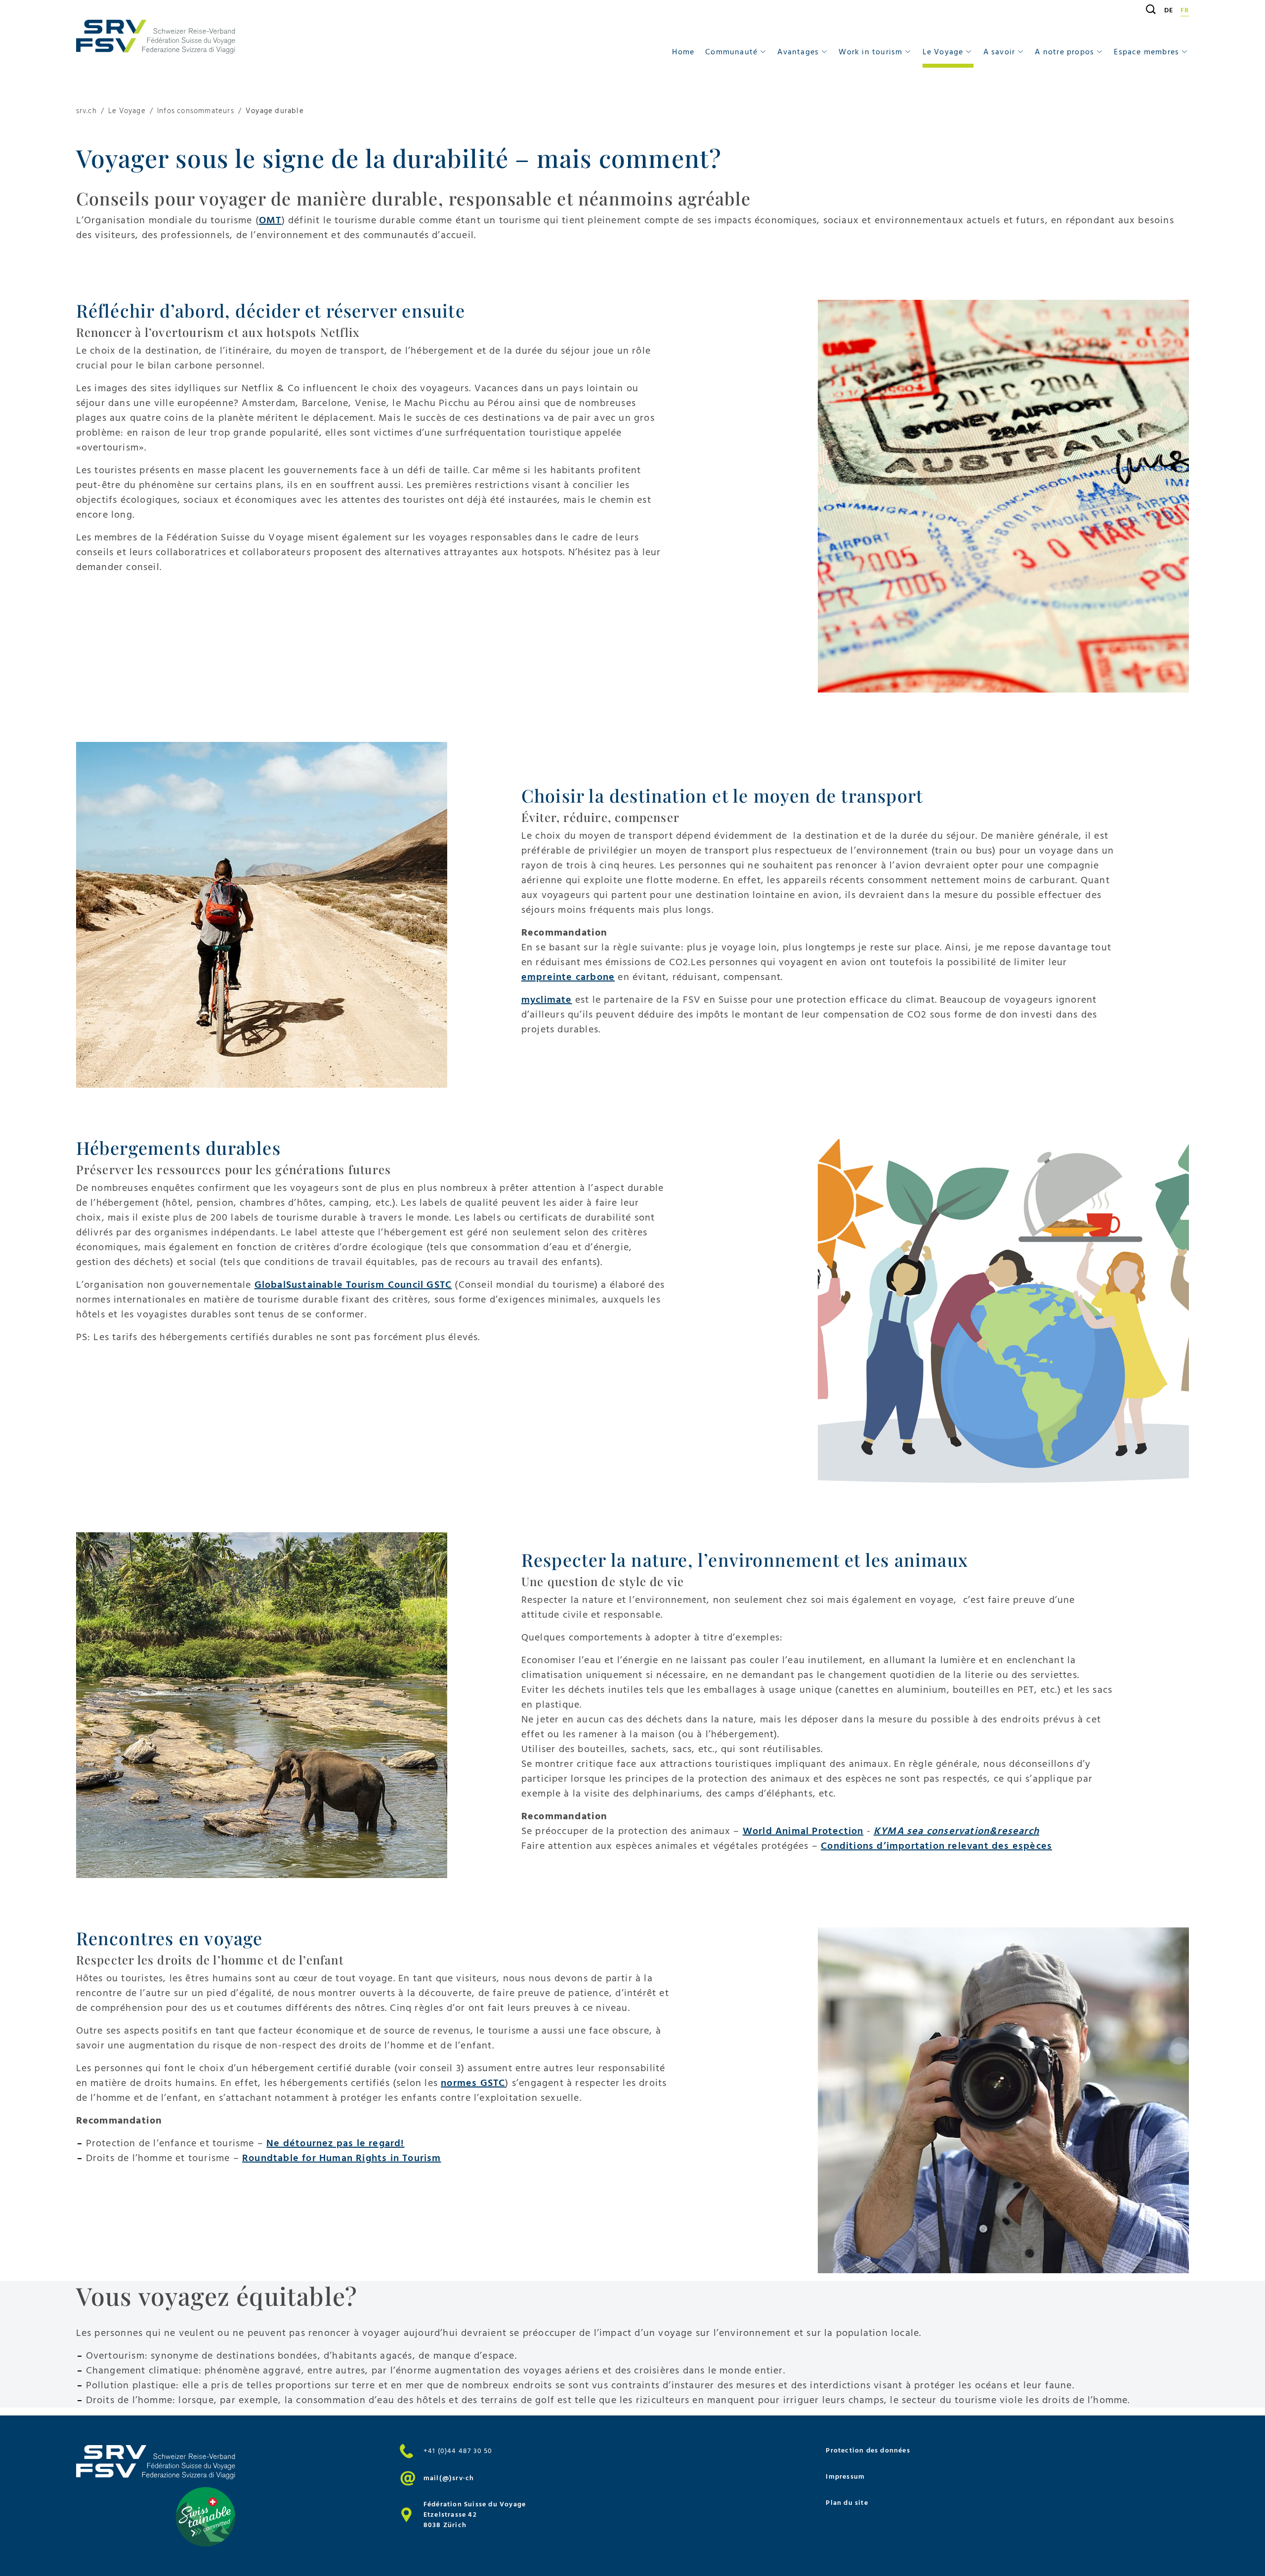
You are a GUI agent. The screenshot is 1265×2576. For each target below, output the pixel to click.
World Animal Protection (803, 1831)
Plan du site (847, 2503)
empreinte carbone (568, 977)
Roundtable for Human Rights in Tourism (342, 2158)
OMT (270, 220)
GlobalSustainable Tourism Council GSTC (353, 1285)
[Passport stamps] (1003, 496)
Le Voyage (127, 111)
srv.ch (86, 111)
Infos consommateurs (196, 111)
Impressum (845, 2476)
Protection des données (868, 2450)
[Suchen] (1147, 9)
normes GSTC (473, 2083)
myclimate (547, 1000)
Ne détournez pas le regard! (335, 2143)
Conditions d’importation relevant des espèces (936, 1846)
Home (683, 52)
